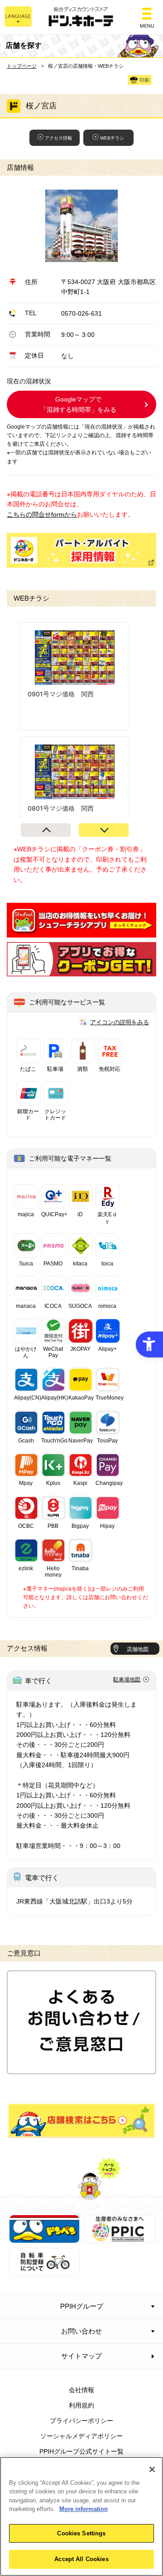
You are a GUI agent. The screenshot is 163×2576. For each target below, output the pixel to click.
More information (84, 2509)
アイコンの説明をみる (120, 1022)
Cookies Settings (81, 2533)
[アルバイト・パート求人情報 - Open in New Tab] (81, 550)
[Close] (152, 2469)
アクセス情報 (58, 138)
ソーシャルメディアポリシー (81, 2436)
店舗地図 (138, 1649)
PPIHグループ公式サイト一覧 (81, 2451)
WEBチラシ (112, 138)
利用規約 (81, 2405)
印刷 (144, 80)
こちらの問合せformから (42, 514)
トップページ (22, 66)
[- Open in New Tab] (81, 932)
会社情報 (81, 2390)
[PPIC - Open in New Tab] (120, 2238)
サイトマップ (81, 2356)
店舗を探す (81, 2121)
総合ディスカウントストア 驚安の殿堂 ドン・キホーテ (81, 17)
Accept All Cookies (81, 2559)
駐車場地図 (127, 1680)
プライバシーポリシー (81, 2421)
